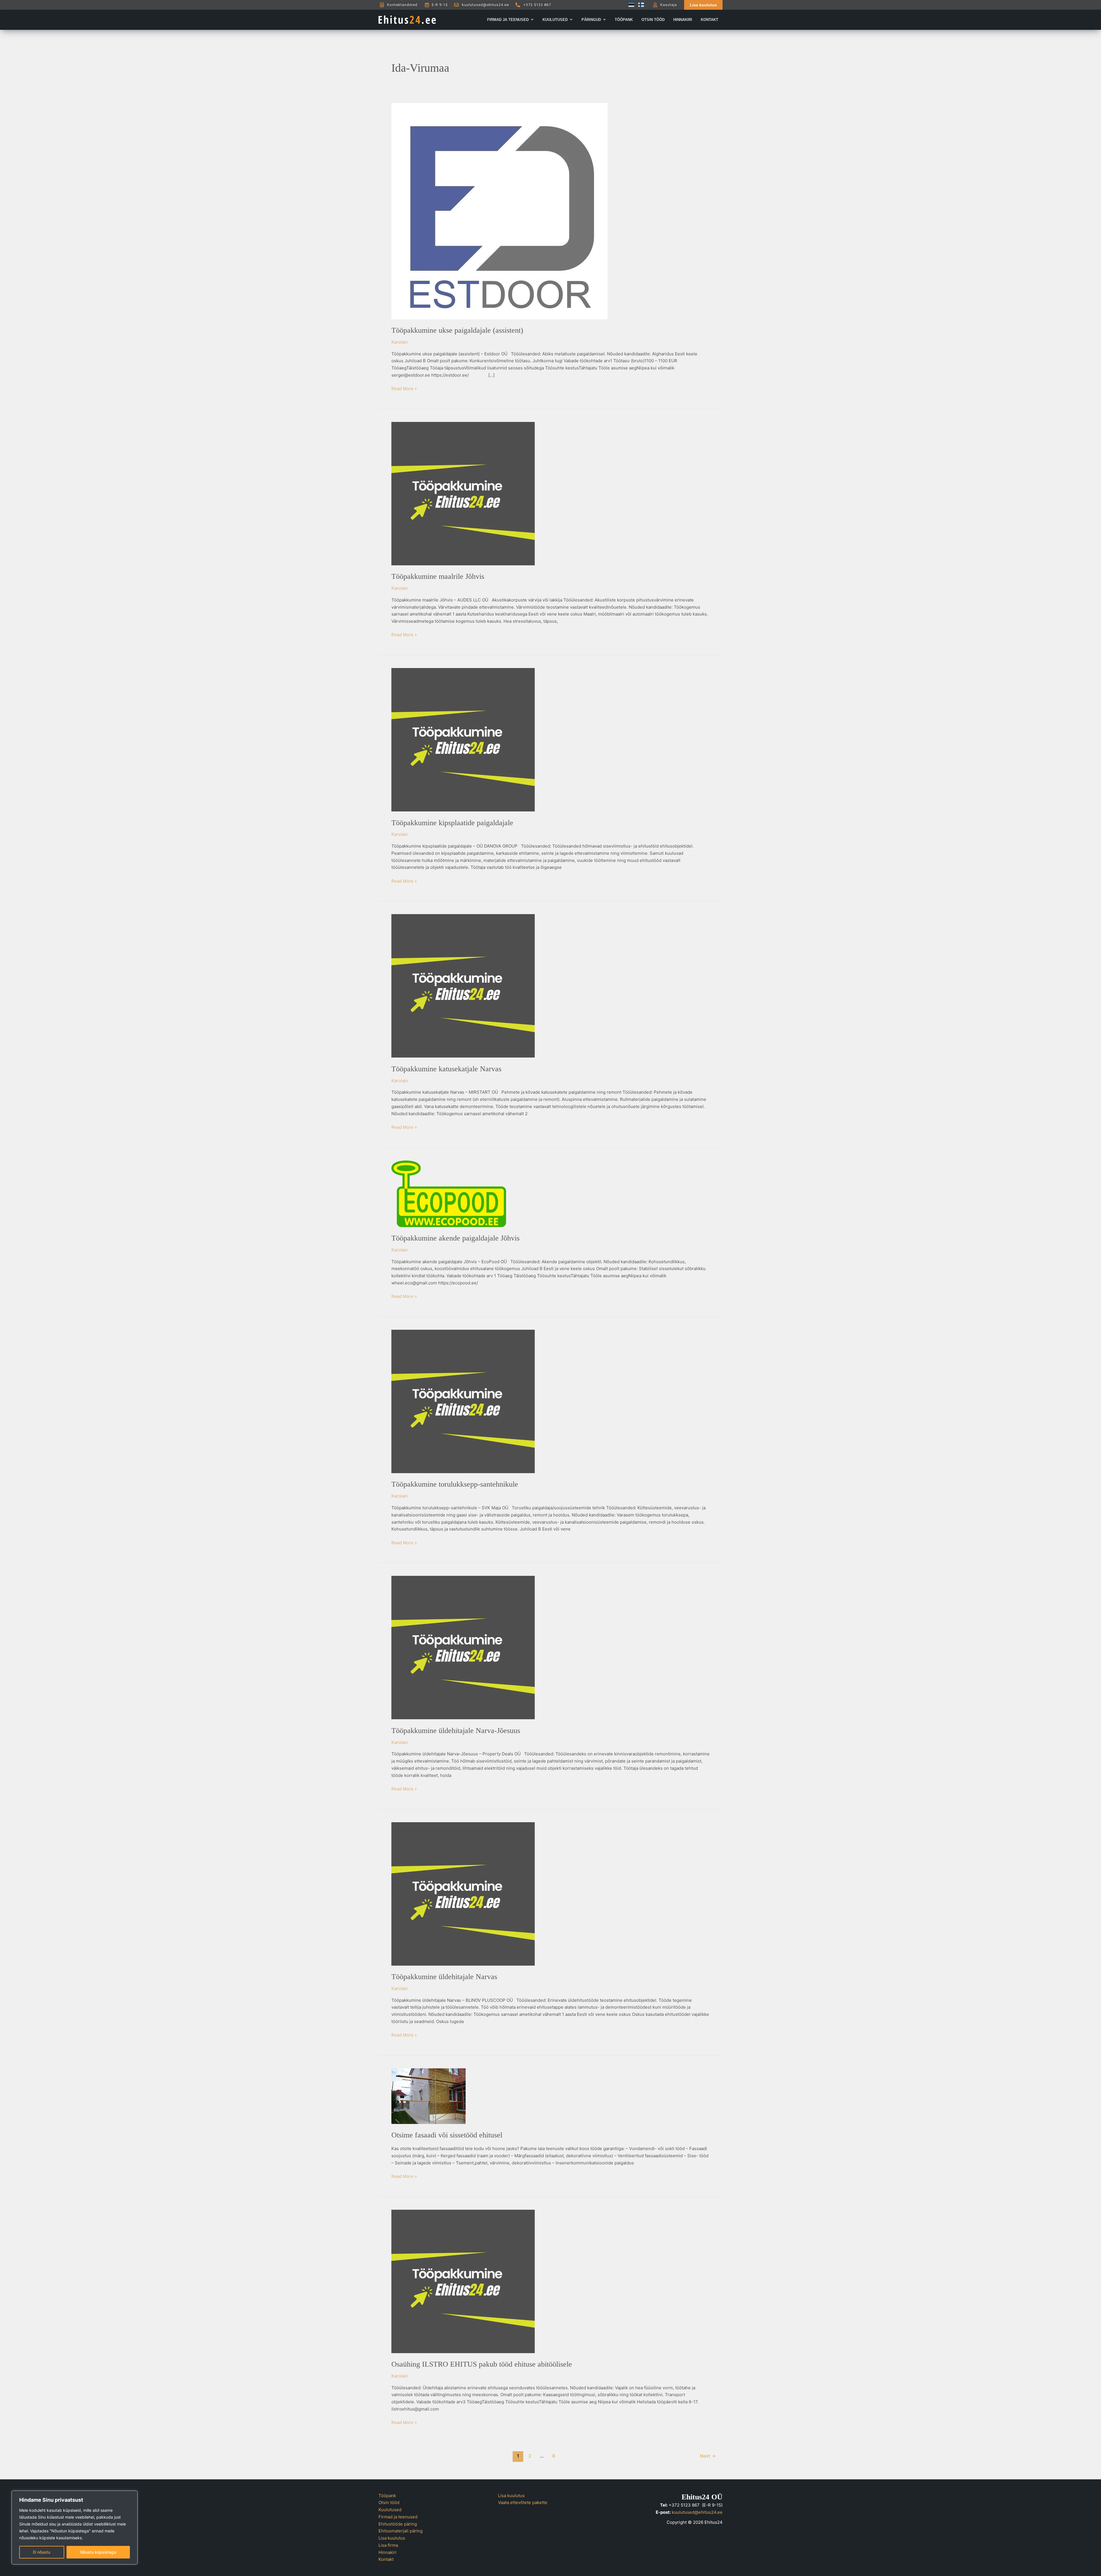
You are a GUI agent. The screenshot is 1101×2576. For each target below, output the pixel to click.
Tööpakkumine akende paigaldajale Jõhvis (455, 1238)
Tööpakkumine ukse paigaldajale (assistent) (457, 330)
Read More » (404, 388)
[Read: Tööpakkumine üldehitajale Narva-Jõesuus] (463, 1647)
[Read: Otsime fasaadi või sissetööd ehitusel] (429, 2096)
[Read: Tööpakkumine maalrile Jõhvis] (463, 493)
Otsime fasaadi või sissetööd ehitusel (447, 2135)
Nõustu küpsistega (98, 2552)
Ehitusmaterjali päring (401, 2531)
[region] (75, 2528)
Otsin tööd (389, 2502)
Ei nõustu (42, 2552)
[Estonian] (630, 5)
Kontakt (386, 2559)
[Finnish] (640, 5)
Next (708, 2456)
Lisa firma (388, 2545)
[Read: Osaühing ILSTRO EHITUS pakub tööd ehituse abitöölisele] (463, 2281)
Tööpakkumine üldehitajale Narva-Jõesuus (456, 1731)
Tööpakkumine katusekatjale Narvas (446, 1069)
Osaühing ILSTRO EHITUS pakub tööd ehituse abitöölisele (482, 2364)
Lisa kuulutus (392, 2538)
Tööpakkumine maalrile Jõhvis (438, 576)
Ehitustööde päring (398, 2524)
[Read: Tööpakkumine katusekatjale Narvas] (463, 985)
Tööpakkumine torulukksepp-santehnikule (455, 1484)
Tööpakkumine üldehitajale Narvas (444, 1977)
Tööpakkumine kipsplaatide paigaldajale (452, 823)
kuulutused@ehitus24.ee (697, 2512)
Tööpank (387, 2496)
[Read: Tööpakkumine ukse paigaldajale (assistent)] (499, 211)
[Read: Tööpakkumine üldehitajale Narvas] (463, 1893)
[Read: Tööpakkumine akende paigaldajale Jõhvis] (449, 1193)
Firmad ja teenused (398, 2517)
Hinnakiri (388, 2552)
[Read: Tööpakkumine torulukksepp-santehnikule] (463, 1401)
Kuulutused (390, 2510)
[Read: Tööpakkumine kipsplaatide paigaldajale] (463, 739)
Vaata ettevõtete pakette (523, 2502)
